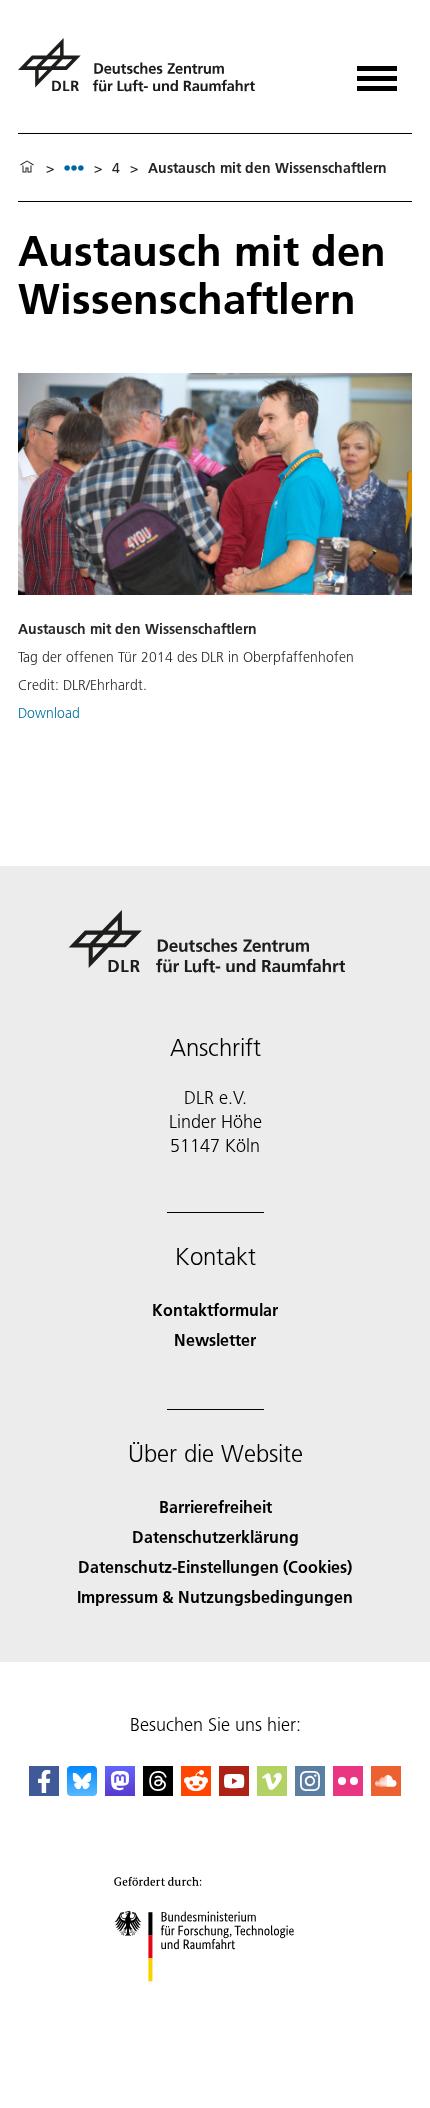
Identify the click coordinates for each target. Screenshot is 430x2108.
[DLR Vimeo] (272, 1789)
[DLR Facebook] (44, 1789)
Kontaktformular (215, 1309)
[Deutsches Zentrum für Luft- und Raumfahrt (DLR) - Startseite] (144, 73)
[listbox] (74, 167)
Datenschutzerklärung (215, 1536)
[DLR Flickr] (348, 1789)
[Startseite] (27, 168)
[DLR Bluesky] (82, 1789)
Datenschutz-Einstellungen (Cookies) (215, 1566)
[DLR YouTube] (234, 1789)
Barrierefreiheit (215, 1506)
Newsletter (215, 1339)
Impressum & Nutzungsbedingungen (215, 1596)
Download (49, 713)
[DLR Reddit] (196, 1789)
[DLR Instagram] (310, 1789)
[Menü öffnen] (377, 71)
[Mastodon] (120, 1789)
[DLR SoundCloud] (386, 1789)
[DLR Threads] (158, 1789)
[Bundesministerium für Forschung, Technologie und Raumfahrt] (215, 2001)
